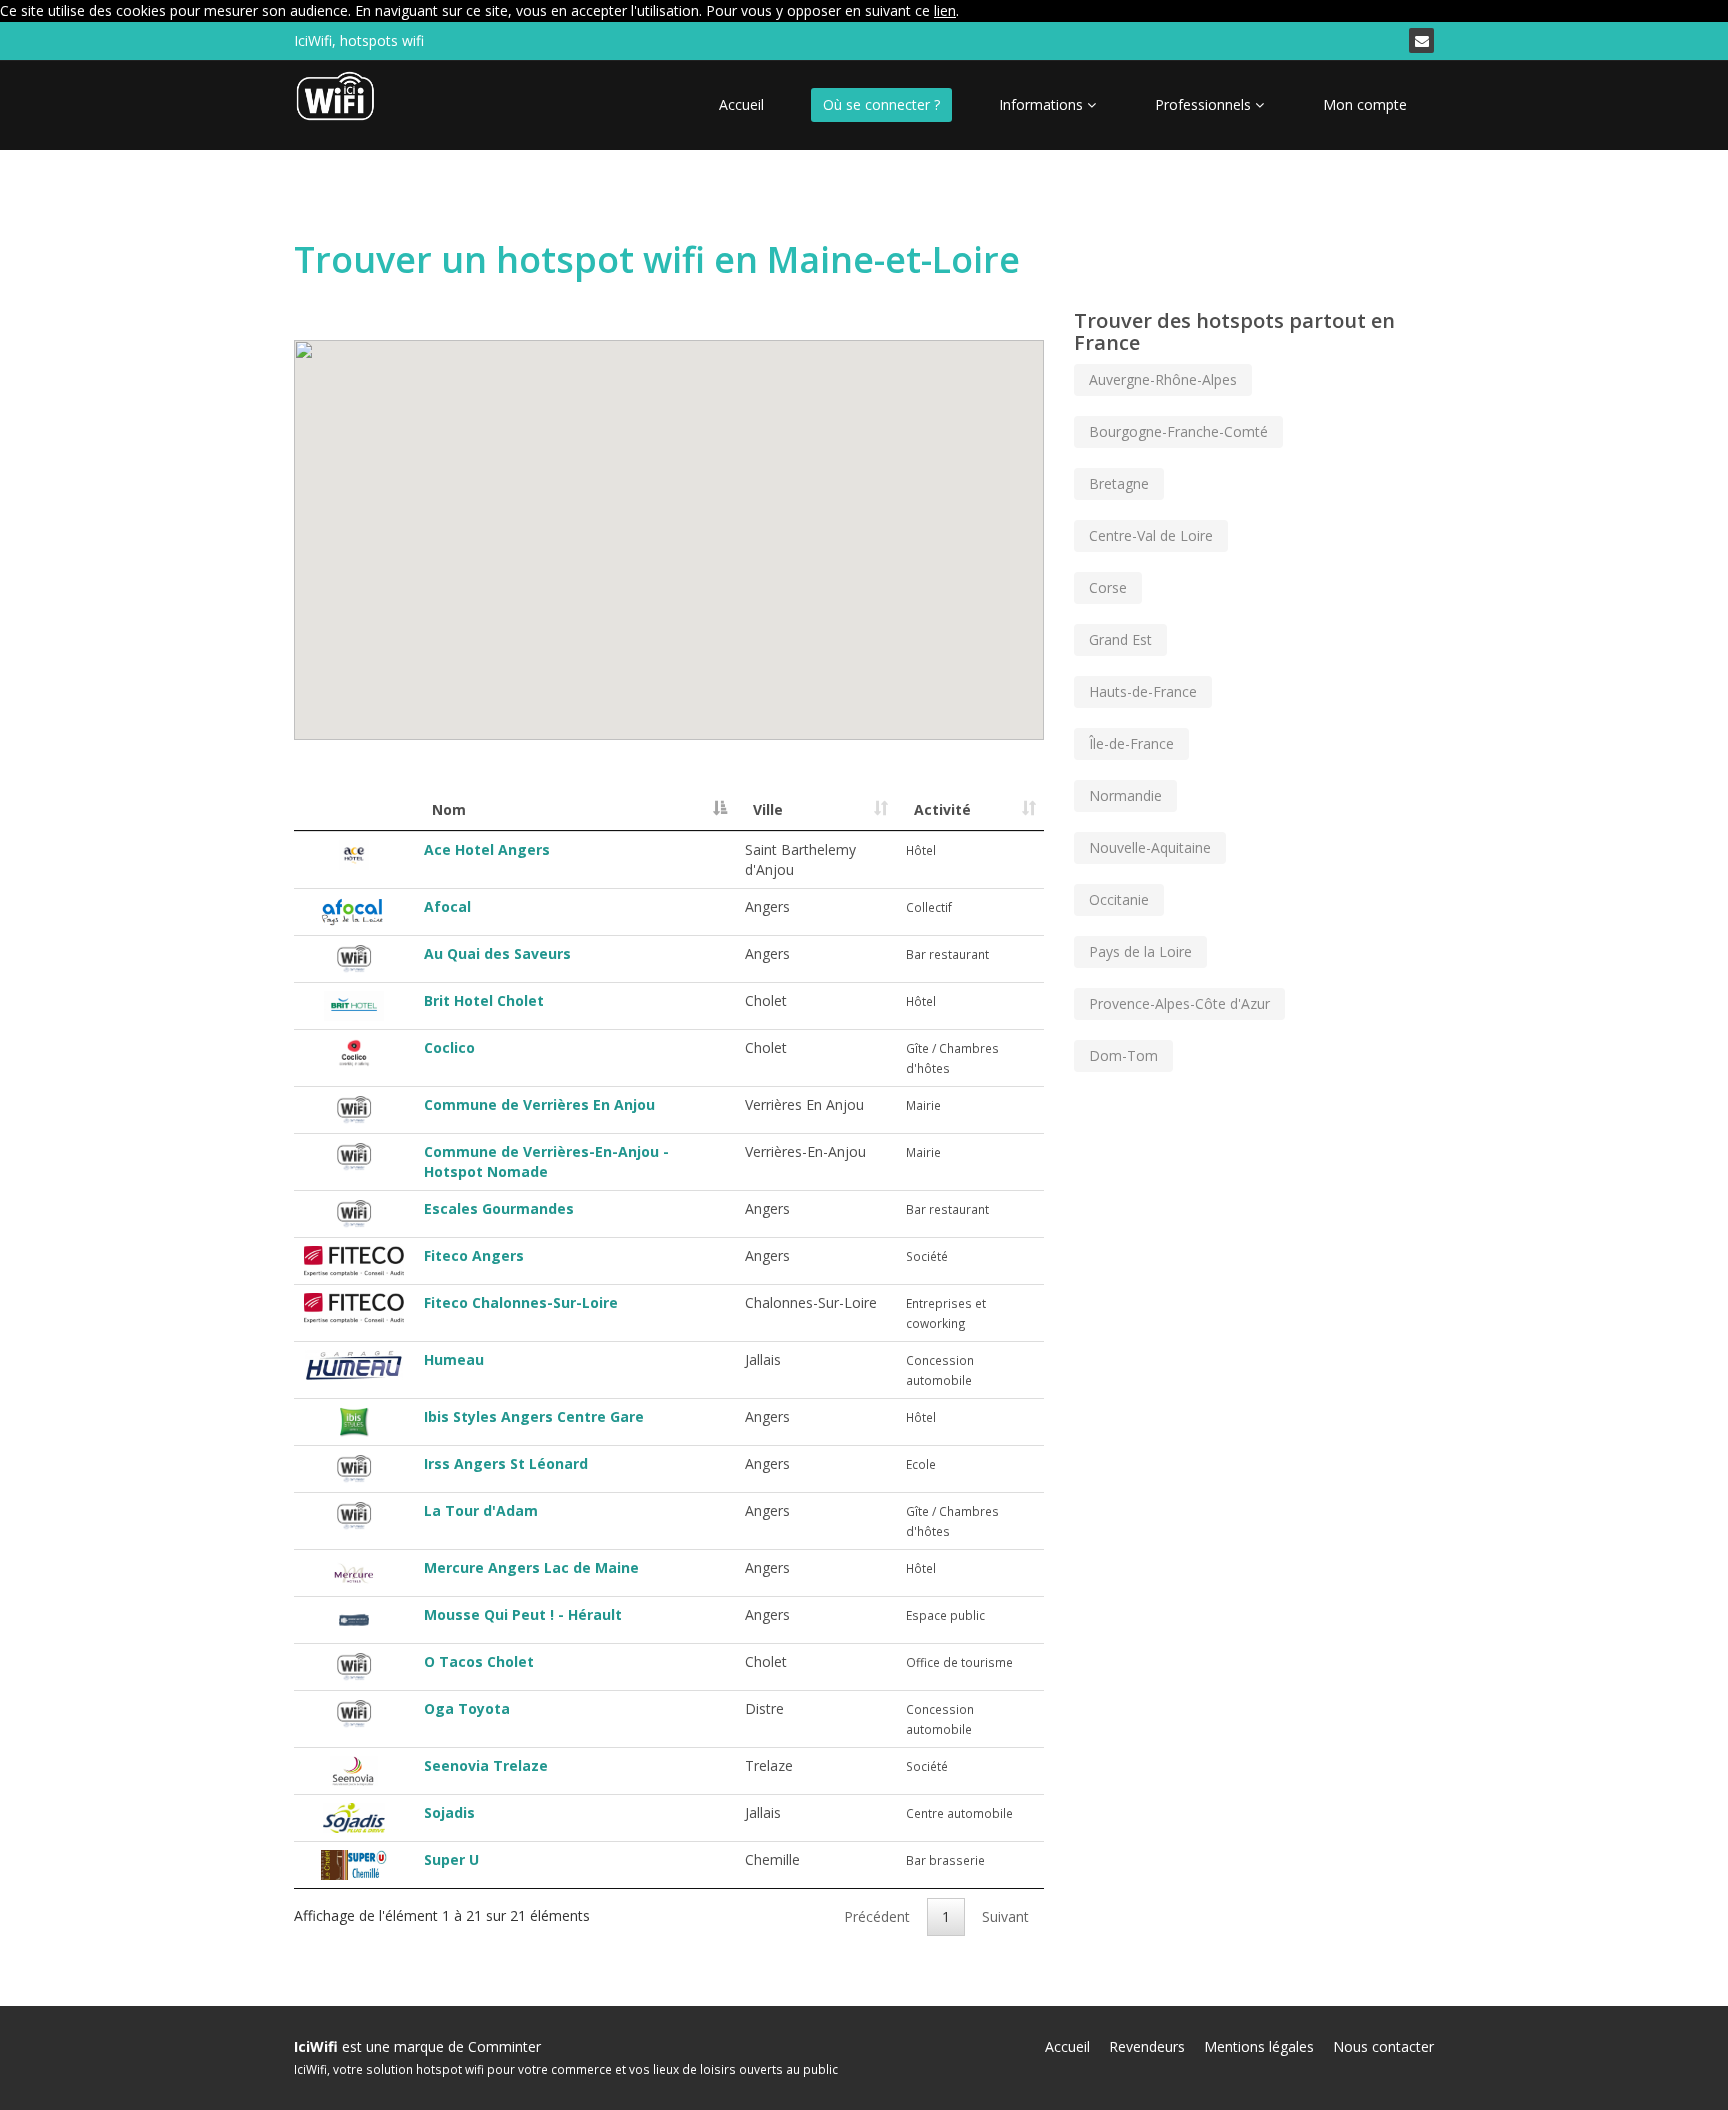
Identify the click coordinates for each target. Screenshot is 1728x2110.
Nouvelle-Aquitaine (1150, 847)
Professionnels (1205, 104)
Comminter (504, 2046)
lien (945, 10)
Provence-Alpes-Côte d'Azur (1179, 1003)
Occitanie (1119, 899)
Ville (768, 809)
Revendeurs (1147, 2046)
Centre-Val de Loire (1151, 535)
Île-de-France (1131, 743)
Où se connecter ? (881, 104)
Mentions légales (1259, 2046)
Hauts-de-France (1143, 691)
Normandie (1125, 795)
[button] (626, 550)
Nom (449, 809)
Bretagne (1119, 483)
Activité (942, 809)
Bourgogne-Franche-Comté (1178, 431)
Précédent (877, 1916)
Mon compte (1365, 104)
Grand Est (1120, 639)
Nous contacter (1383, 2046)
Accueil (741, 104)
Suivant (1005, 1916)
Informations (1043, 104)
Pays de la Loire (1140, 951)
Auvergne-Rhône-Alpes (1163, 379)
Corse (1108, 587)
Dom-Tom (1123, 1055)
